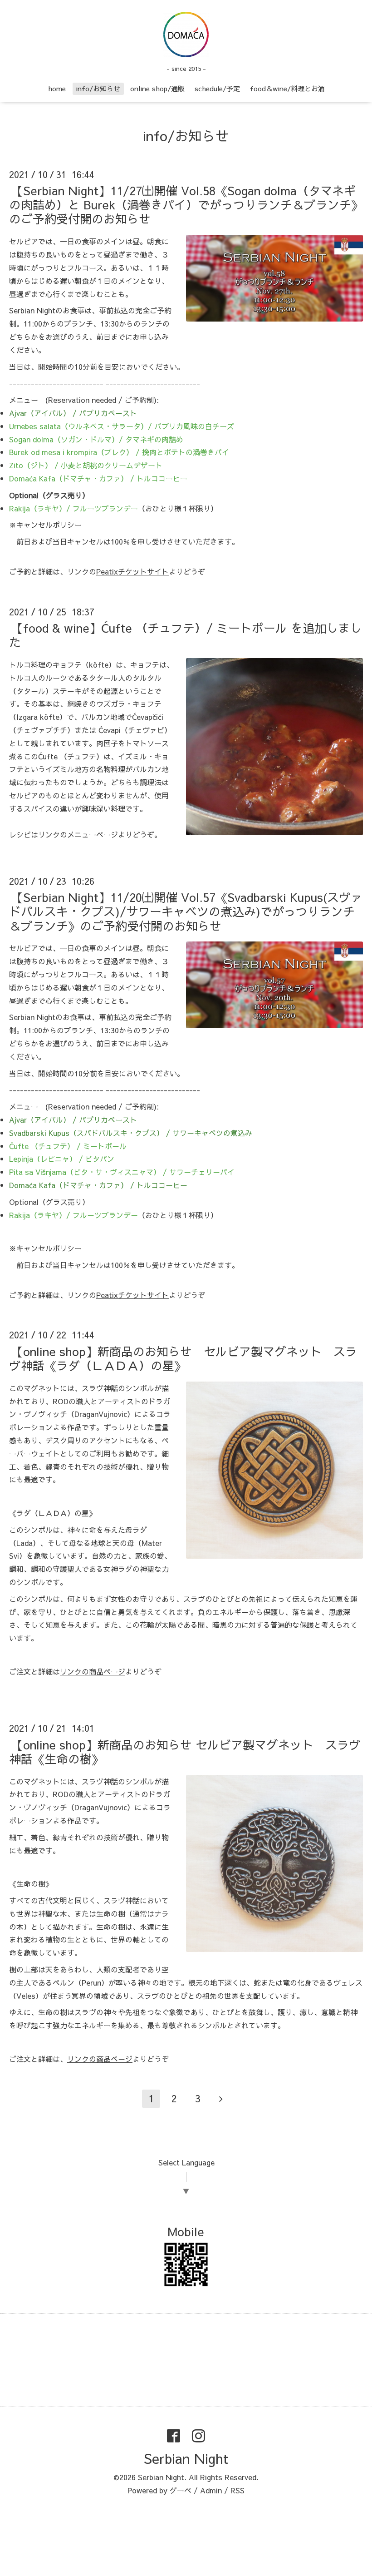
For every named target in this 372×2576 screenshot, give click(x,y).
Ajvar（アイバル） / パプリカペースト (73, 413)
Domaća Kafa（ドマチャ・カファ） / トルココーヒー (98, 478)
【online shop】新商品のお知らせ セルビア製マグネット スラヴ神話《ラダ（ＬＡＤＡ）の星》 (183, 1358)
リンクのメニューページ (78, 834)
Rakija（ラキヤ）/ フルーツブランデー (73, 508)
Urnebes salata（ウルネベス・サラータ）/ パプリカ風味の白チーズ (122, 426)
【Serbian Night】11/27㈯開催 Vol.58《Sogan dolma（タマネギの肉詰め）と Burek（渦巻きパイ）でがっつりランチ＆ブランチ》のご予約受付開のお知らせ (186, 204)
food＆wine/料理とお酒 (287, 88)
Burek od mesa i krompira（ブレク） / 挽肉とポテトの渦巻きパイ (119, 452)
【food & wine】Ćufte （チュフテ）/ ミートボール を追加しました (185, 635)
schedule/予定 (217, 88)
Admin (211, 2490)
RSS (237, 2490)
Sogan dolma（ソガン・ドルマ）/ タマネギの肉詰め (96, 439)
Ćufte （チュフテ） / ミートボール (68, 1146)
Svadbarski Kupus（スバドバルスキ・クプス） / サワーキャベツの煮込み (131, 1133)
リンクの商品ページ (93, 1671)
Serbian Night (186, 2458)
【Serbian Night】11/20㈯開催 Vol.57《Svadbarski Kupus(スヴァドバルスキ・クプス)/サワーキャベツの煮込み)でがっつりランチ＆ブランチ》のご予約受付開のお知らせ (186, 911)
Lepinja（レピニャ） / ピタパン (62, 1159)
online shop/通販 (157, 88)
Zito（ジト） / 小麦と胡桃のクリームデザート (86, 465)
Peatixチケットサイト (132, 571)
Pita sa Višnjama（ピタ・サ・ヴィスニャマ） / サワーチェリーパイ (122, 1172)
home (57, 88)
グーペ (181, 2490)
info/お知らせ (98, 88)
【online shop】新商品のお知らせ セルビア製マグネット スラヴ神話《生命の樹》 (185, 1751)
